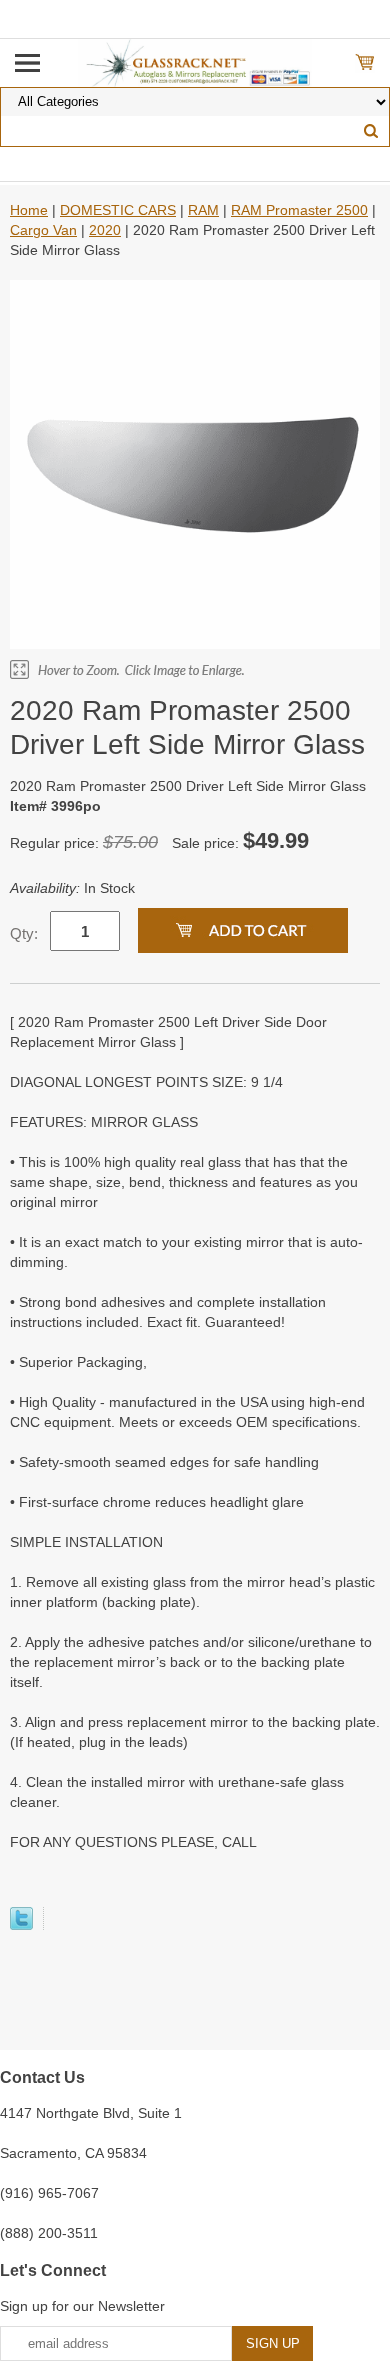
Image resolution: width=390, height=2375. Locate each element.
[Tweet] (21, 1925)
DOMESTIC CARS (118, 210)
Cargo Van (43, 230)
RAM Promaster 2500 (299, 210)
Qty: (24, 933)
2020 (105, 230)
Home (29, 210)
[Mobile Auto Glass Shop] (195, 62)
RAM (203, 210)
